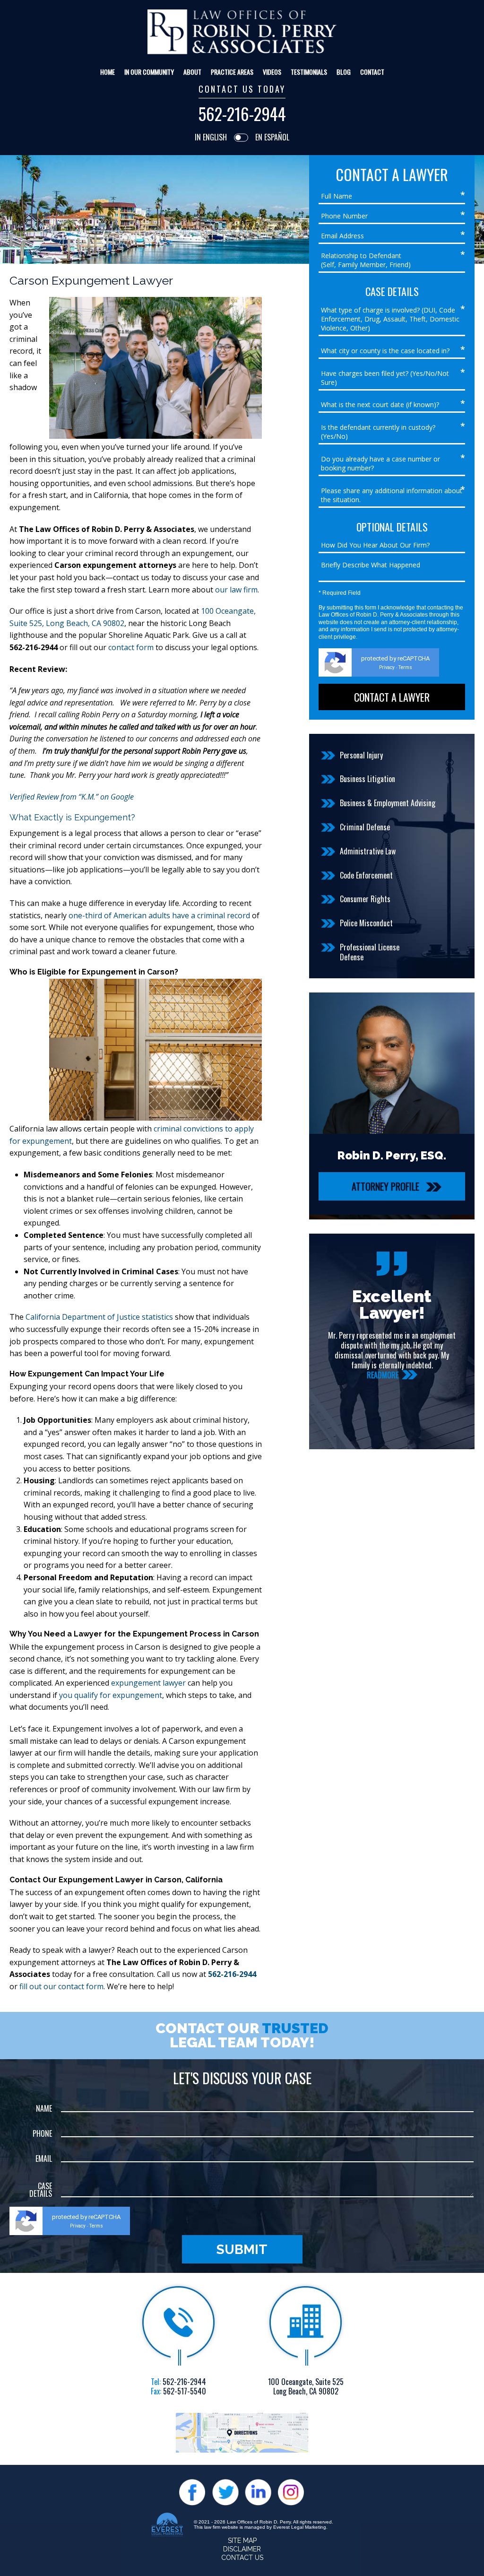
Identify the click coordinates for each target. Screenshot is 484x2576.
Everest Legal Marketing (300, 2527)
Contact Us (242, 2558)
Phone (42, 2133)
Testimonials (309, 72)
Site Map (242, 2541)
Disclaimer (242, 2549)
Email (44, 2158)
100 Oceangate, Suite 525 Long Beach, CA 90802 (306, 2387)
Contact (372, 72)
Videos (272, 72)
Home (108, 72)
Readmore (395, 1375)
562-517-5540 (185, 2391)
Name (44, 2108)
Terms (405, 667)
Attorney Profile (385, 1186)
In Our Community (149, 72)
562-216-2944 (242, 114)
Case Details (41, 2190)
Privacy (387, 667)
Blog (344, 72)
